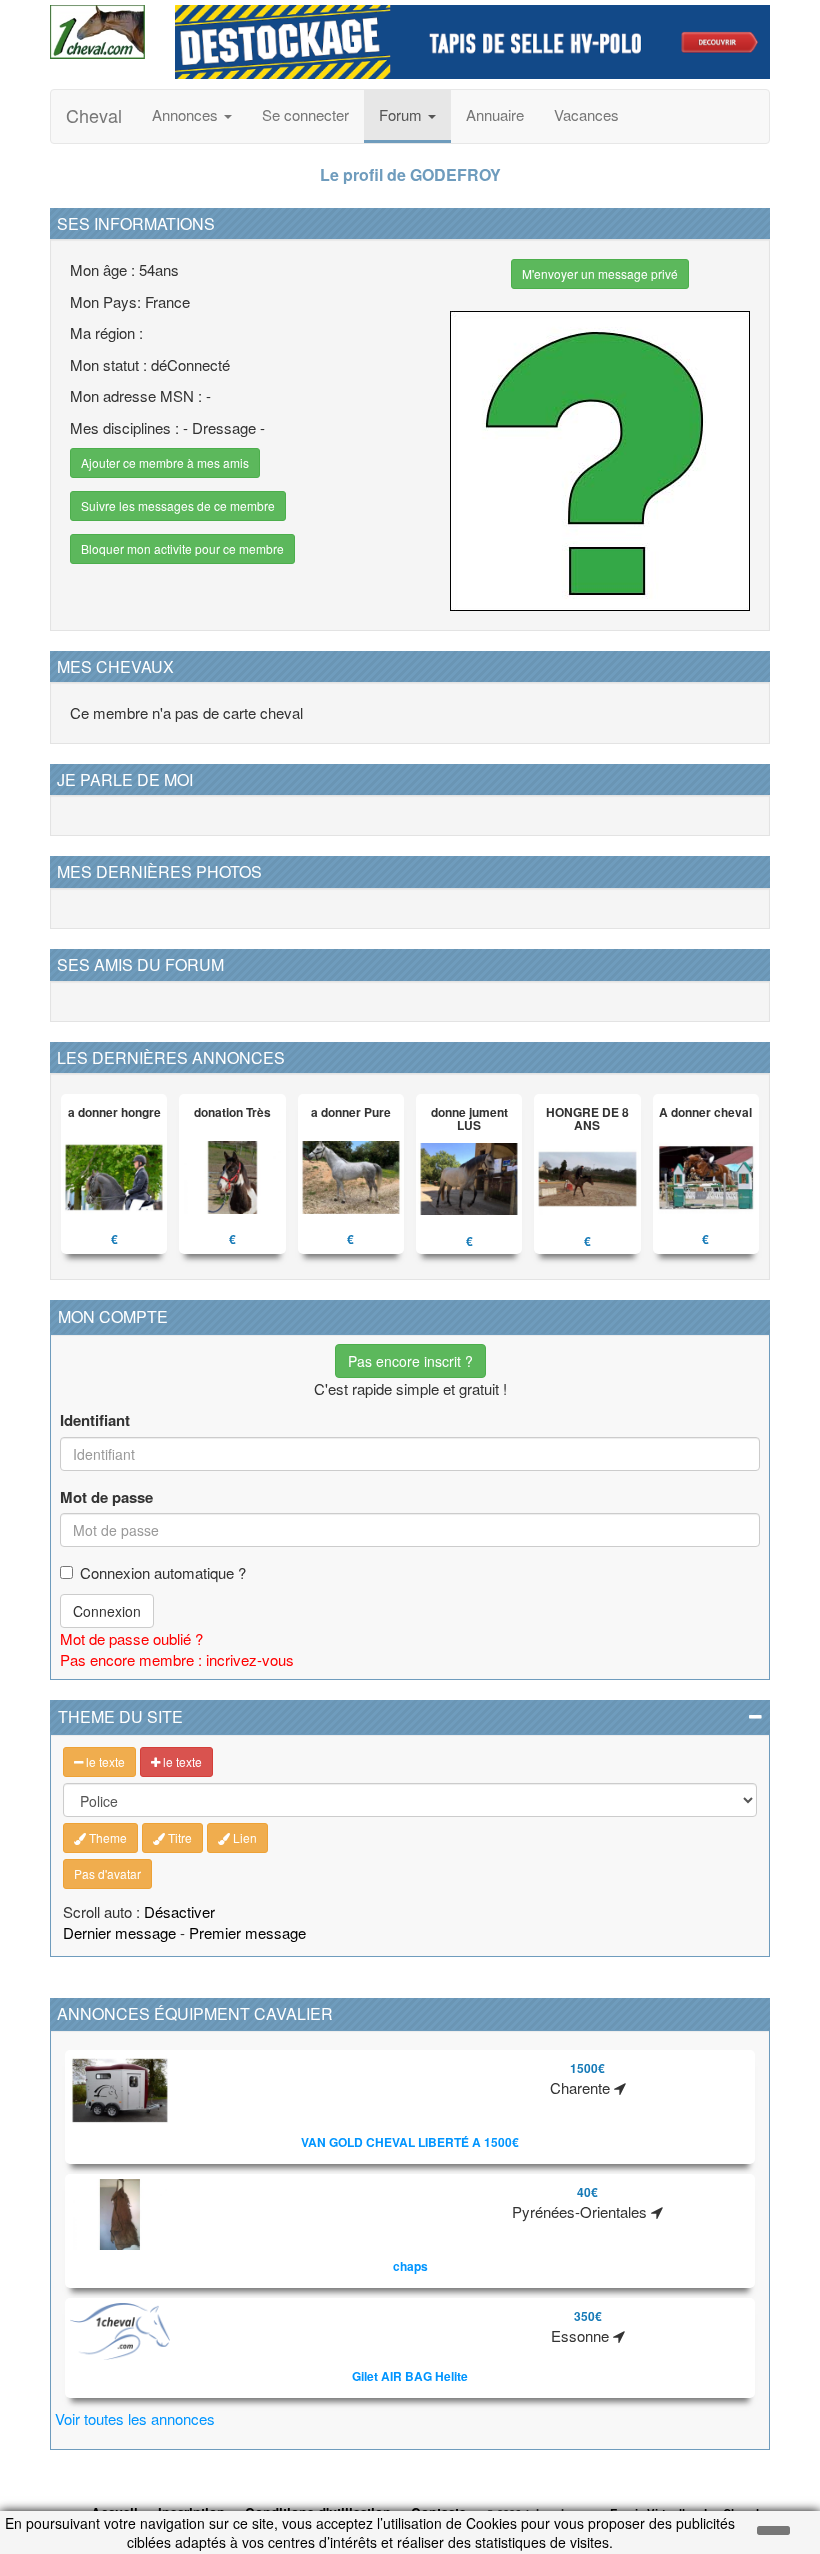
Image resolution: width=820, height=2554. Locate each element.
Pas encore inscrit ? (410, 1361)
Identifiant (95, 1420)
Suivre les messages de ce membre (178, 505)
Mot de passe (106, 1497)
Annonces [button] (187, 114)
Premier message (247, 1932)
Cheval (94, 115)
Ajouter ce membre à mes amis (165, 462)
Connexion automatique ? (163, 1572)
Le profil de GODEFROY (410, 174)
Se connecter (305, 114)
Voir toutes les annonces (135, 2418)
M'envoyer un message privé (600, 273)
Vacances (586, 114)
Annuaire (495, 114)
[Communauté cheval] (97, 32)
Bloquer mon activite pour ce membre (182, 548)
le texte (104, 1761)
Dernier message (119, 1932)
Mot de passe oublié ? (131, 1638)
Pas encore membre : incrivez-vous (177, 1659)
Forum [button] (402, 114)
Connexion (107, 1611)
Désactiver (179, 1911)
